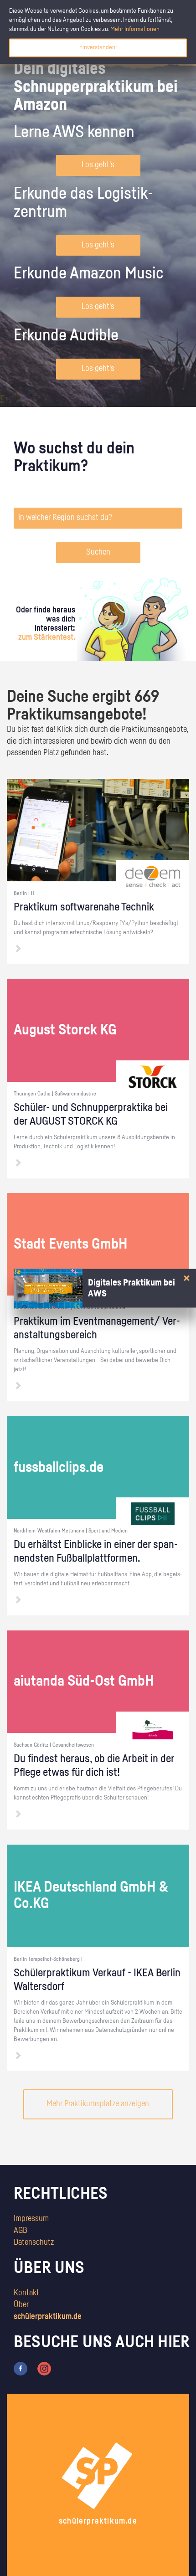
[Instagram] (44, 2369)
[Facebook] (21, 2369)
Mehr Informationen (135, 29)
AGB (21, 2231)
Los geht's (98, 165)
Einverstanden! (98, 47)
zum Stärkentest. (47, 638)
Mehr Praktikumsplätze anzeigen (98, 2104)
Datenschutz (34, 2242)
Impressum (31, 2219)
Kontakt (26, 2293)
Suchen (98, 552)
